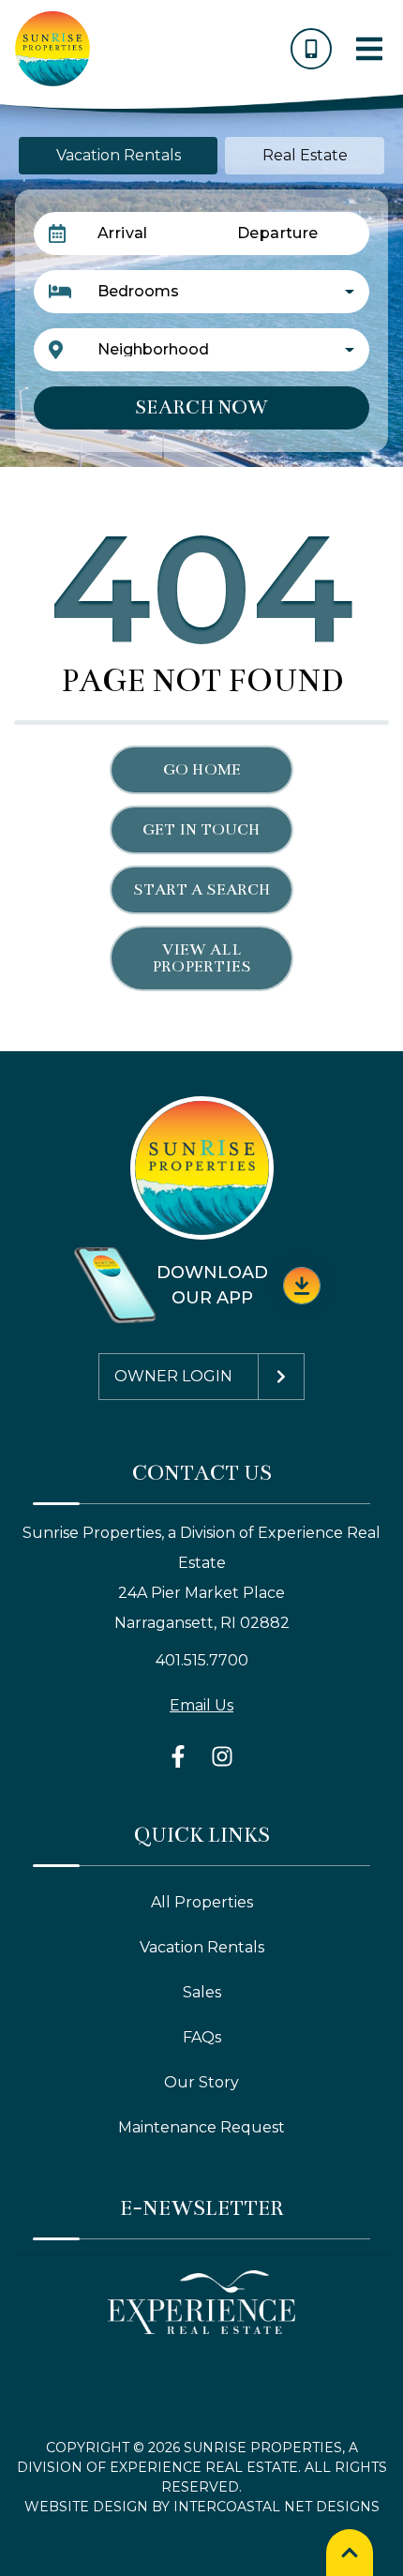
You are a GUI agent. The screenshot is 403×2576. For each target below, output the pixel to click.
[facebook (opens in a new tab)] (181, 1756)
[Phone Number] (311, 49)
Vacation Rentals (202, 1947)
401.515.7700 (202, 1660)
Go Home (202, 770)
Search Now (201, 407)
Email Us (201, 1705)
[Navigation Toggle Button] (369, 49)
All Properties (202, 1902)
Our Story (201, 2082)
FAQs (202, 2037)
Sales (202, 1992)
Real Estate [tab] (305, 155)
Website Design (86, 2507)
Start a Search (202, 890)
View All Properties (201, 958)
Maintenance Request (201, 2127)
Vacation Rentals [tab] (119, 155)
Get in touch (201, 830)
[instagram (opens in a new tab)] (222, 1756)
